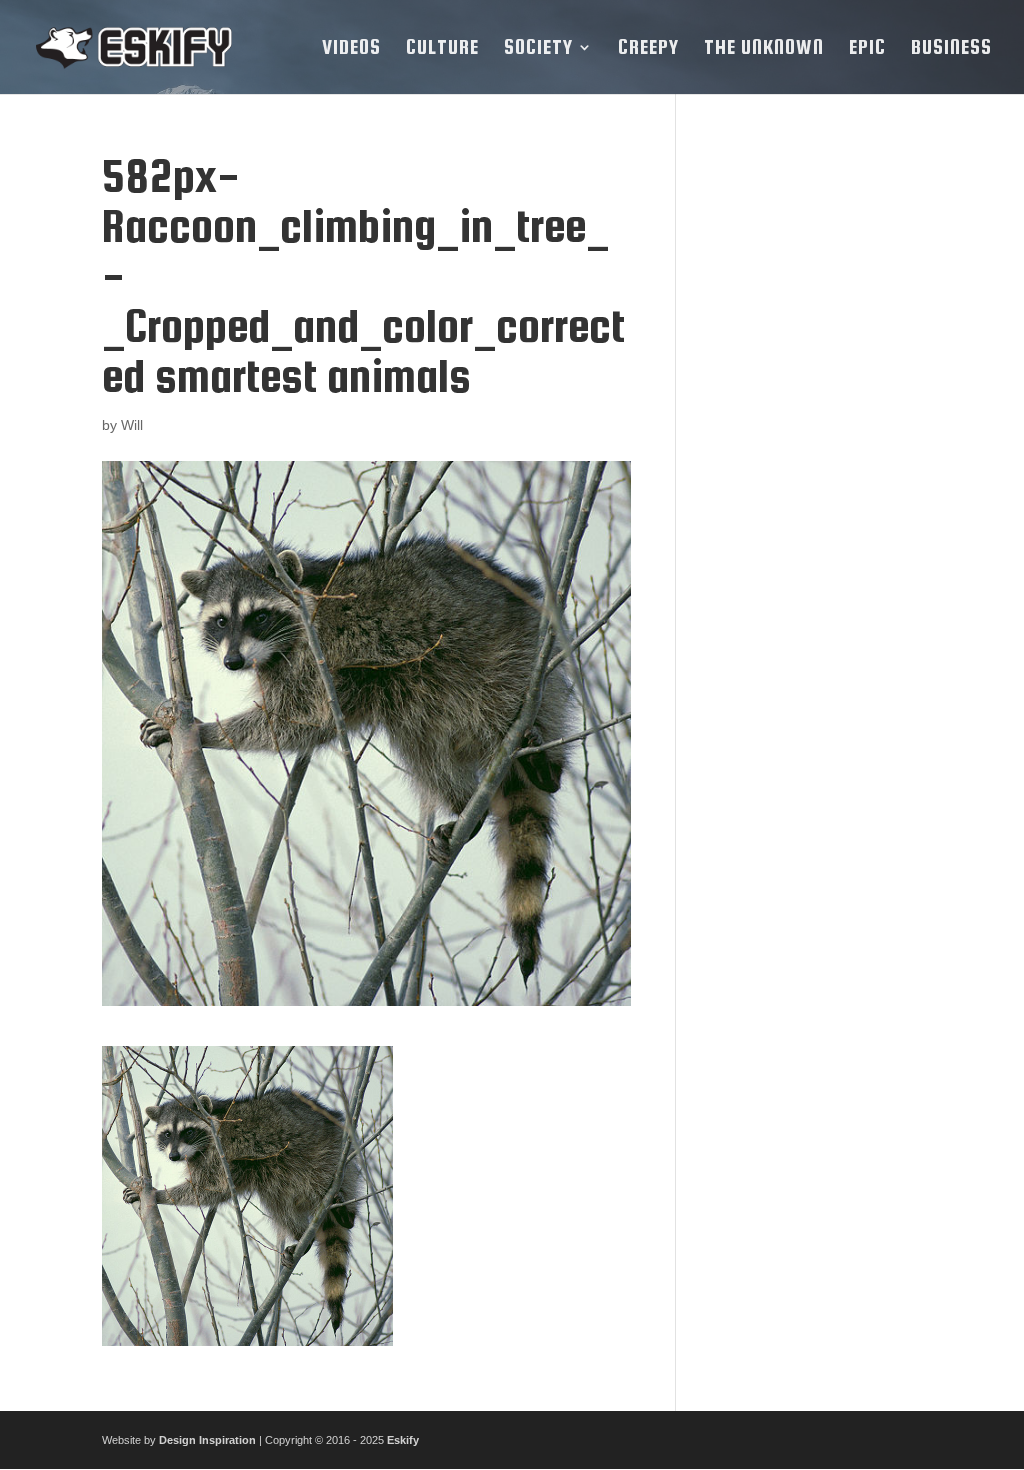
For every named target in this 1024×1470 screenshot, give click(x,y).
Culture (442, 49)
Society (538, 49)
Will (132, 425)
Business (951, 49)
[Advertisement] (814, 451)
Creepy (648, 49)
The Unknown (764, 49)
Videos (351, 49)
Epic (867, 49)
